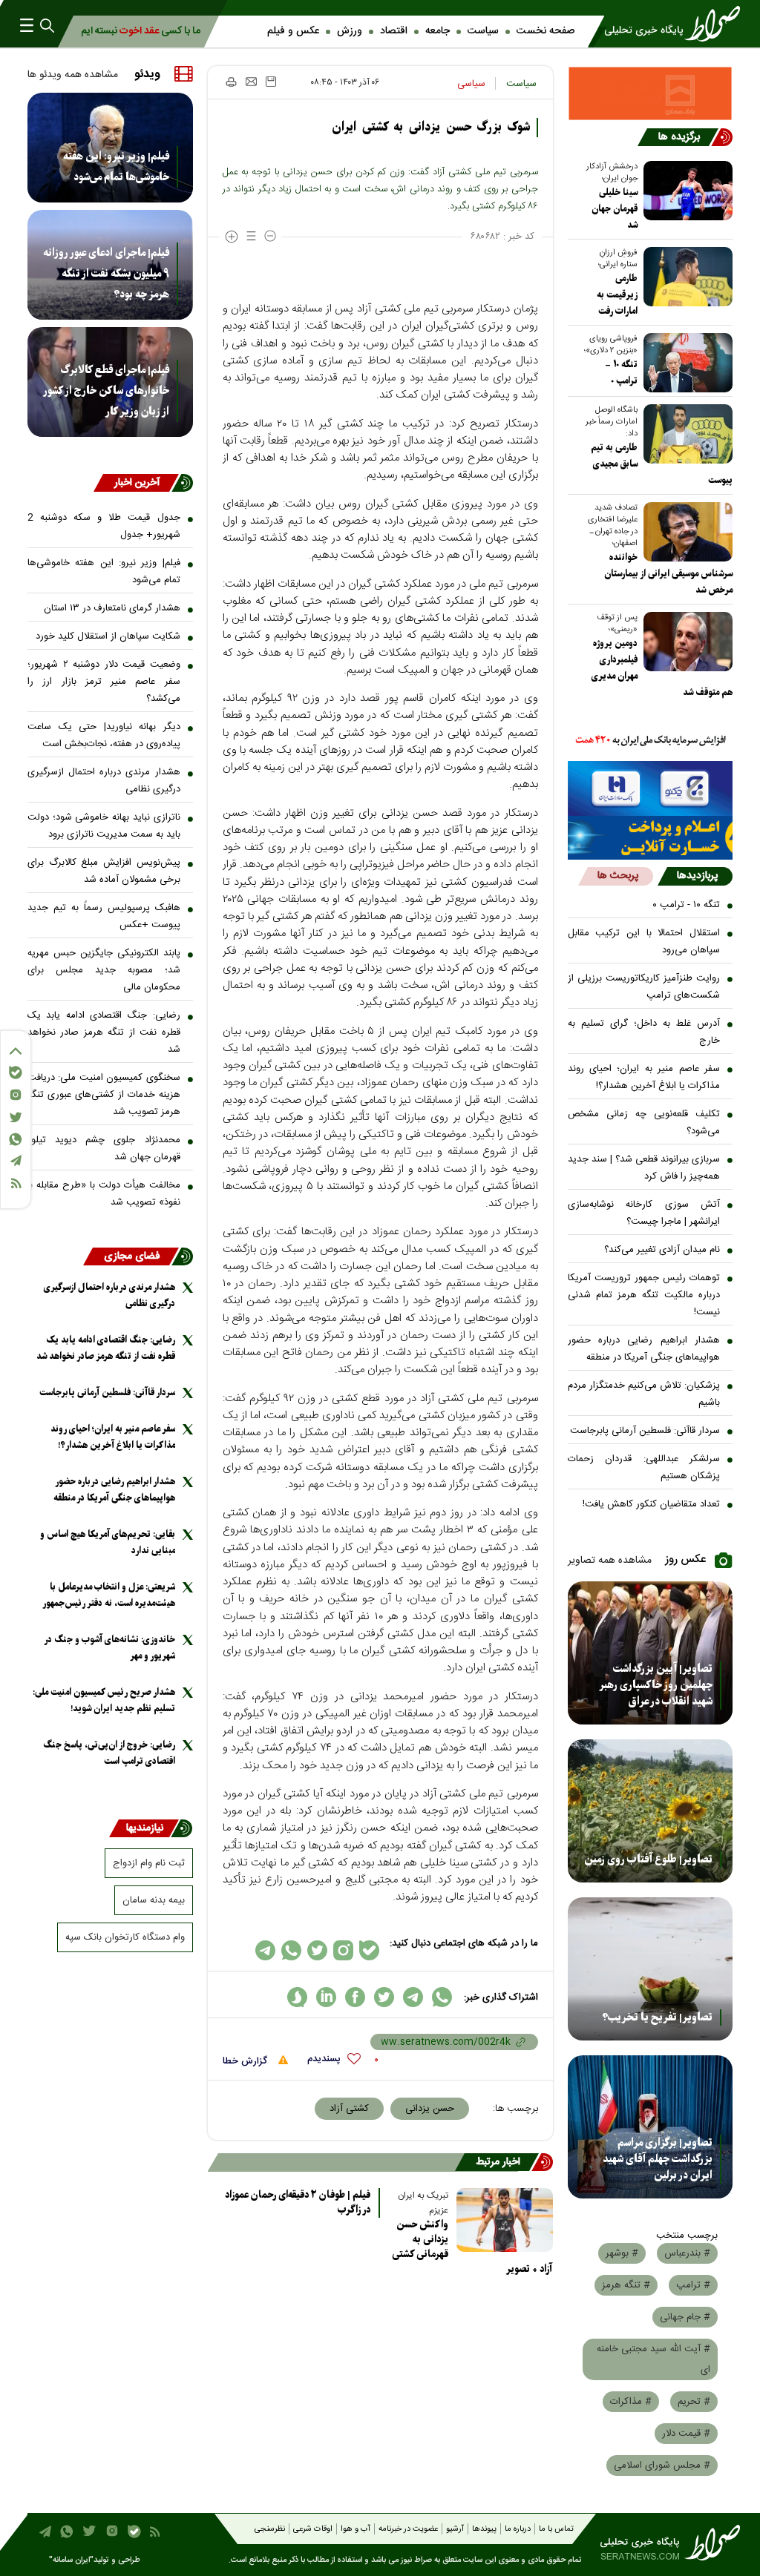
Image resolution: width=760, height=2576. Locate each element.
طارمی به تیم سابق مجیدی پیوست (662, 464)
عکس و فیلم (293, 31)
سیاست (483, 31)
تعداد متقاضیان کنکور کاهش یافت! (651, 1504)
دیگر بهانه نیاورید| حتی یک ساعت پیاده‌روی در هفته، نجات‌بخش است (104, 735)
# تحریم (694, 2402)
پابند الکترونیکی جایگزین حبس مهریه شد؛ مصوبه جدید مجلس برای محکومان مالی (104, 970)
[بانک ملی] (651, 741)
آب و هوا (356, 2529)
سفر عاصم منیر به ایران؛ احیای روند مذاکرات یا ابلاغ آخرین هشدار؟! (644, 1077)
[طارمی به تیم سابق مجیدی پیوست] (685, 434)
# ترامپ (693, 2285)
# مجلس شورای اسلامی (662, 2465)
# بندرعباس (687, 2253)
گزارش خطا (246, 2061)
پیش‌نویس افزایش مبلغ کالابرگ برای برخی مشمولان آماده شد (104, 871)
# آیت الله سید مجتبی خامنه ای (653, 2359)
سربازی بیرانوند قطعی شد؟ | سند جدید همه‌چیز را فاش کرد (644, 1168)
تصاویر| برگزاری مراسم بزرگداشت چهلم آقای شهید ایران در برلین (658, 2159)
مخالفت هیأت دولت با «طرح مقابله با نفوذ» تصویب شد (104, 1194)
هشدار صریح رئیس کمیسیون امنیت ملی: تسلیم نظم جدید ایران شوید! (104, 1700)
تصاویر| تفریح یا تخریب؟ (657, 2017)
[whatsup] (442, 1997)
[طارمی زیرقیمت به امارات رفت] (685, 277)
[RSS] (16, 1183)
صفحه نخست (546, 31)
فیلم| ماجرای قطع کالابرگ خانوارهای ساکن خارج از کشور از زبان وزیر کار (106, 391)
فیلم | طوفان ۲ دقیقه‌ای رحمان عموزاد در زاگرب (298, 2203)
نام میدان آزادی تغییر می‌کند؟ (662, 1250)
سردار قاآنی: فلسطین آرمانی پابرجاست (645, 1431)
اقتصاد (394, 31)
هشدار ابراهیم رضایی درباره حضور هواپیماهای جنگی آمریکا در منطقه (644, 1349)
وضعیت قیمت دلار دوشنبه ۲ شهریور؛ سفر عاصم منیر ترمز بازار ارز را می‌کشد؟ (104, 682)
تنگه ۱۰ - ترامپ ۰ (686, 905)
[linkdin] (326, 1997)
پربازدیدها (697, 876)
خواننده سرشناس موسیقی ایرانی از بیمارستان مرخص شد (668, 574)
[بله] (16, 1073)
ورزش (350, 31)
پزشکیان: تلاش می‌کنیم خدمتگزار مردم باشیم (644, 1394)
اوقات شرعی (313, 2529)
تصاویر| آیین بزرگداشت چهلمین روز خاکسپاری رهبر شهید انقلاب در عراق (656, 1685)
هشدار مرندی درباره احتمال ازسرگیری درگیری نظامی (104, 781)
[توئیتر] (16, 1117)
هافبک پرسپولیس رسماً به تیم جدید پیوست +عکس (104, 916)
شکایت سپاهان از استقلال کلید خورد (108, 636)
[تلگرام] (16, 1160)
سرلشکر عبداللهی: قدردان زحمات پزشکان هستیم (644, 1467)
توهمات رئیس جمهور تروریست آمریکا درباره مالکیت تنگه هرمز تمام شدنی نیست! (644, 1295)
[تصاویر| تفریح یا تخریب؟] (651, 1969)
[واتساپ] (16, 1139)
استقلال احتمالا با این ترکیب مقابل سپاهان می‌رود (644, 942)
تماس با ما (556, 2529)
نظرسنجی (270, 2529)
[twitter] (384, 1997)
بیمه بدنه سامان (154, 1900)
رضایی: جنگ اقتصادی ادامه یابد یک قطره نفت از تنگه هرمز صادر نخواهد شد (104, 1032)
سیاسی (471, 84)
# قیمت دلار (686, 2434)
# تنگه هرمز (626, 2285)
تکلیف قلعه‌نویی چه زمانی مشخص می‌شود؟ (644, 1123)
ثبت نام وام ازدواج (149, 1863)
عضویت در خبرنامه (408, 2529)
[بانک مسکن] (651, 93)
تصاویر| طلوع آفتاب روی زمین (648, 1859)
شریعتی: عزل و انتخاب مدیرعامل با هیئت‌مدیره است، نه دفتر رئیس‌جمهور (109, 1595)
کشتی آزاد (349, 2109)
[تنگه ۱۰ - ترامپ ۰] (685, 363)
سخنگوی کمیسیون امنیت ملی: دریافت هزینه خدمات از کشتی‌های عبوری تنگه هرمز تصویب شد (104, 1095)
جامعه (438, 31)
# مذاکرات (631, 2402)
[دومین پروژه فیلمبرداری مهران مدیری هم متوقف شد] (685, 642)
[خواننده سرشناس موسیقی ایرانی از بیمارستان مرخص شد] (685, 532)
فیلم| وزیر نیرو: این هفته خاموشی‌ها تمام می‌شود (116, 167)
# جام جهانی (685, 2317)
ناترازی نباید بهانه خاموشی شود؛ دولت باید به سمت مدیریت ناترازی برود (104, 826)
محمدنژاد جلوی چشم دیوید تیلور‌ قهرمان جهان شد (104, 1149)
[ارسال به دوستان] (251, 82)
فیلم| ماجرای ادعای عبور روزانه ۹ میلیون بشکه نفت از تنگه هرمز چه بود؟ (106, 274)
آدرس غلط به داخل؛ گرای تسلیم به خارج (644, 1032)
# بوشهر (622, 2253)
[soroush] (297, 1997)
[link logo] (666, 24)
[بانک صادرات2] (651, 788)
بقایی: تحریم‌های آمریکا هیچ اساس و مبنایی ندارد (108, 1542)
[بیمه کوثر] (651, 838)
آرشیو (455, 2529)
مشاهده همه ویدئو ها (73, 75)
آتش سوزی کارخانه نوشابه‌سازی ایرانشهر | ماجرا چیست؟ (644, 1213)
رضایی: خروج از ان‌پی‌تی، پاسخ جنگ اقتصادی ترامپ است (109, 1753)
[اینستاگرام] (16, 1095)
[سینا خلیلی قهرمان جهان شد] (685, 191)
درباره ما (518, 2529)
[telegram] (413, 1997)
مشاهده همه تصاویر (610, 1561)
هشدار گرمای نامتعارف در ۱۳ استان (112, 608)
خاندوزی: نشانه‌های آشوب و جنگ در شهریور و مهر (110, 1648)
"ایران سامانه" (71, 2560)
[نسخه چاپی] (230, 82)
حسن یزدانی (430, 2109)
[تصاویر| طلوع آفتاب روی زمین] (651, 1811)
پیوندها (484, 2529)
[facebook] (355, 1997)
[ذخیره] (271, 82)
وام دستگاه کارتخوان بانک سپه (125, 1937)
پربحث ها (618, 876)
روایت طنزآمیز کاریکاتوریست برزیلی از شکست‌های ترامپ (644, 987)
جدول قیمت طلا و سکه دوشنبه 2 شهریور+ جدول (104, 526)
